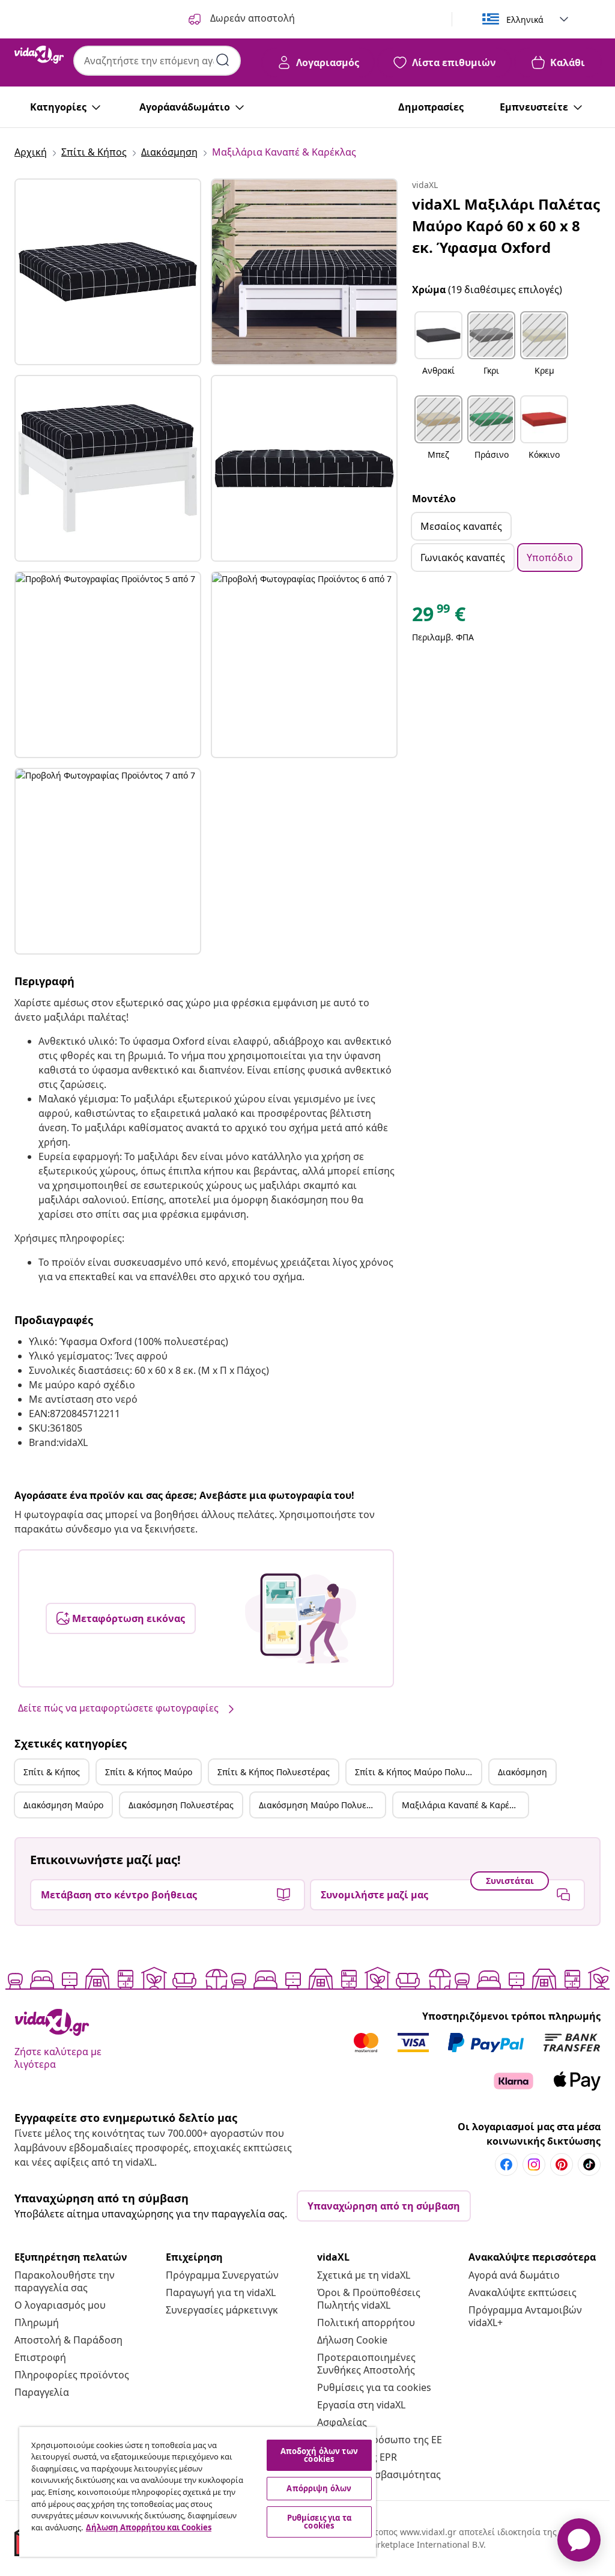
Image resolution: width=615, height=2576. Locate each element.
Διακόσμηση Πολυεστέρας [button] (181, 1805)
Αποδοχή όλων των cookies (319, 2455)
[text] (439, 617)
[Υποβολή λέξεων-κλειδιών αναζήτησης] (223, 60)
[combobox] (157, 61)
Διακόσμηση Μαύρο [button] (63, 1805)
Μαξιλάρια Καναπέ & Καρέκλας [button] (465, 1805)
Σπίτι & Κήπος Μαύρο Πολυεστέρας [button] (418, 1772)
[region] (198, 2492)
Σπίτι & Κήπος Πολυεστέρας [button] (274, 1772)
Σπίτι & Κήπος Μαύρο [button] (149, 1772)
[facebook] (506, 2164)
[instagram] (534, 2164)
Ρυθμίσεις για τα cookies (374, 2387)
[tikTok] (589, 2164)
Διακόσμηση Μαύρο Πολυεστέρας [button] (322, 1805)
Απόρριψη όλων (319, 2488)
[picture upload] (301, 1618)
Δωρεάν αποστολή (251, 18)
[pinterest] (562, 2164)
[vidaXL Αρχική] (39, 55)
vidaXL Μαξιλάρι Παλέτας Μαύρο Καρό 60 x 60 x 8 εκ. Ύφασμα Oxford (506, 226)
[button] (438, 351)
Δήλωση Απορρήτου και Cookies (149, 2527)
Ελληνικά (525, 20)
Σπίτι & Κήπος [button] (52, 1772)
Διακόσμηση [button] (523, 1772)
